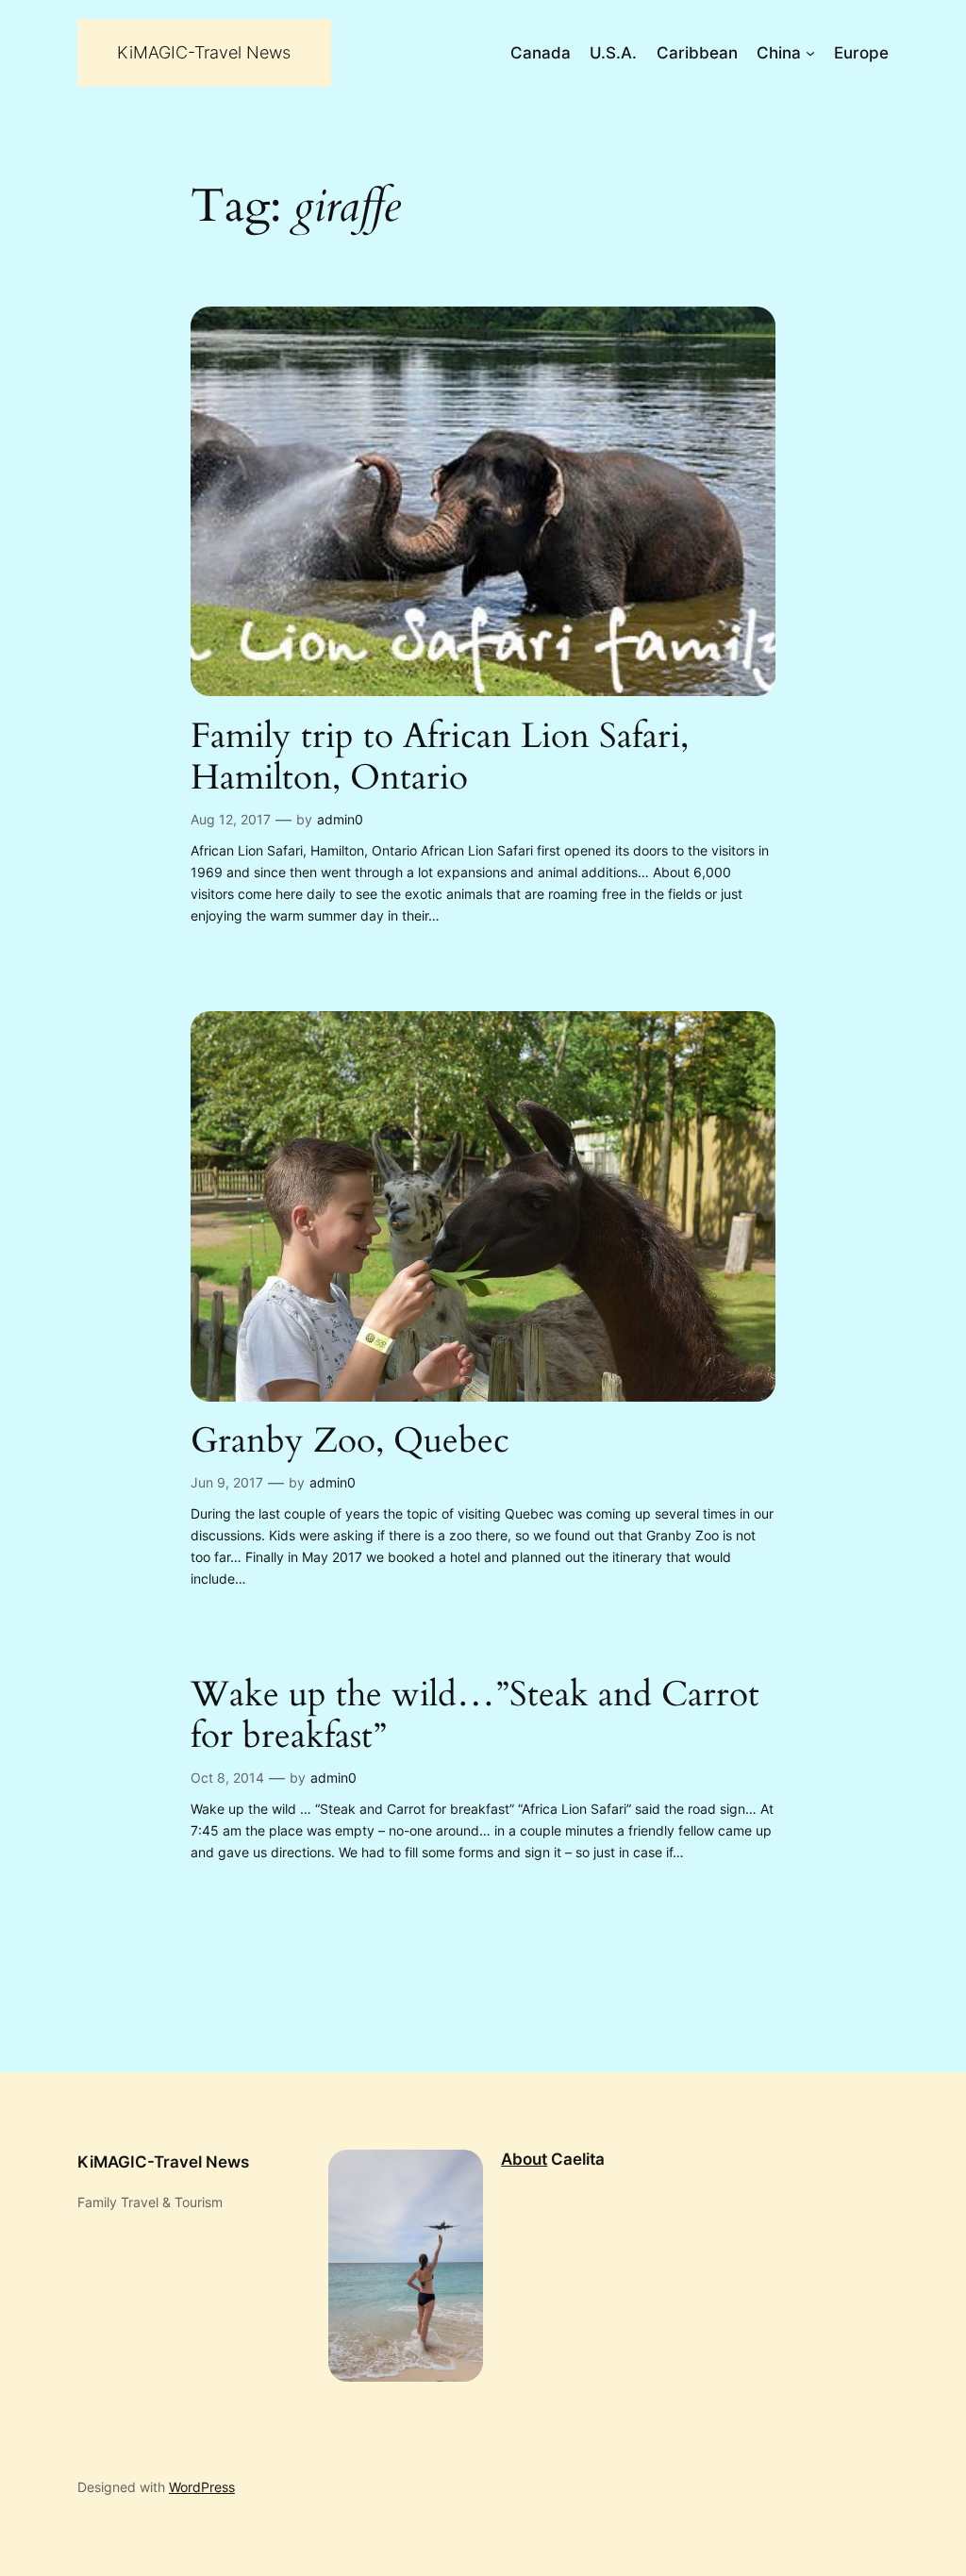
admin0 (340, 819)
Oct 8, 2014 (227, 1778)
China (779, 53)
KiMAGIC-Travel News (204, 52)
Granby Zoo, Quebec (350, 1442)
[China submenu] (810, 53)
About (524, 2159)
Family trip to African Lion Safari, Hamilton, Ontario (440, 758)
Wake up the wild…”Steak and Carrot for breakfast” (475, 1716)
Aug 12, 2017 (231, 819)
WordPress (202, 2487)
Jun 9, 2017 (227, 1482)
